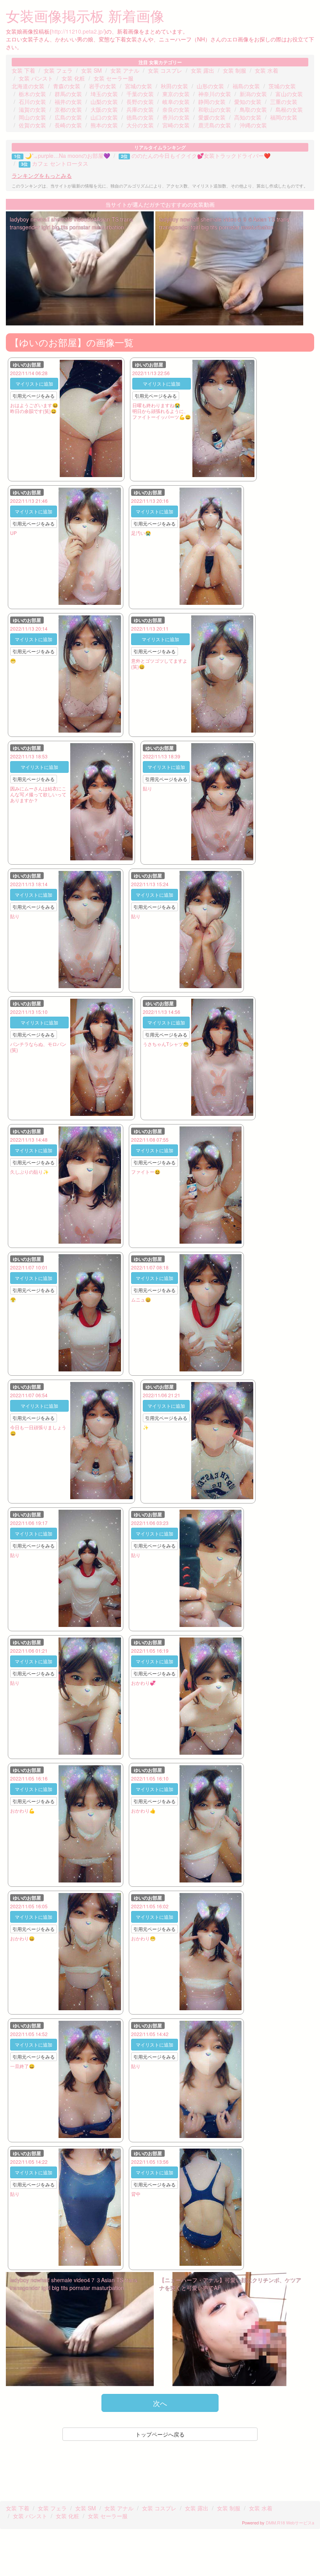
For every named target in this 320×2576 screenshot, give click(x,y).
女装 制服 (235, 70)
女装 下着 (23, 70)
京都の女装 (68, 109)
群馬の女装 (68, 94)
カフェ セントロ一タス (60, 163)
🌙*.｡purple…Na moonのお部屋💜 (68, 156)
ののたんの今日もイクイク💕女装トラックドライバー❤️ (201, 156)
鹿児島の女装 (215, 125)
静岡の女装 (212, 102)
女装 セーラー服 (114, 78)
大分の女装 (140, 125)
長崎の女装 (68, 125)
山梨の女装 (104, 102)
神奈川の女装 (215, 94)
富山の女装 (289, 94)
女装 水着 (267, 70)
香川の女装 (176, 117)
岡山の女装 (32, 117)
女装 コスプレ (165, 70)
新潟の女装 (253, 94)
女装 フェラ (58, 70)
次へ (160, 2403)
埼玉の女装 (104, 94)
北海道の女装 (28, 86)
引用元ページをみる (34, 396)
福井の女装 (68, 102)
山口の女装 (104, 117)
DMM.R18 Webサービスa (290, 2522)
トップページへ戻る (160, 2434)
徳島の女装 (140, 117)
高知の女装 (248, 117)
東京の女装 (176, 94)
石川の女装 (32, 102)
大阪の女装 (104, 109)
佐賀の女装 (32, 125)
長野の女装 (140, 102)
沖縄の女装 (253, 125)
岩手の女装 (103, 86)
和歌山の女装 (215, 109)
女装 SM (92, 70)
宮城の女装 (139, 86)
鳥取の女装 (253, 109)
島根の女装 (289, 109)
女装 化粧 (73, 78)
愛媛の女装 (212, 117)
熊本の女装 (104, 125)
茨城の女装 (282, 86)
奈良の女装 (176, 109)
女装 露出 (203, 70)
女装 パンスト (36, 78)
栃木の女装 (32, 94)
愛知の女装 (248, 102)
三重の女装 (284, 102)
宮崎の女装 (176, 125)
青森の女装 (67, 86)
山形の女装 (210, 86)
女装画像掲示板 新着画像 (85, 15)
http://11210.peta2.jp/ (78, 31)
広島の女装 (68, 117)
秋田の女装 (174, 86)
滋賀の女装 (32, 109)
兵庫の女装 (140, 109)
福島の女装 (246, 86)
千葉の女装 (140, 94)
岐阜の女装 (176, 102)
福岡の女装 (284, 117)
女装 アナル (125, 70)
